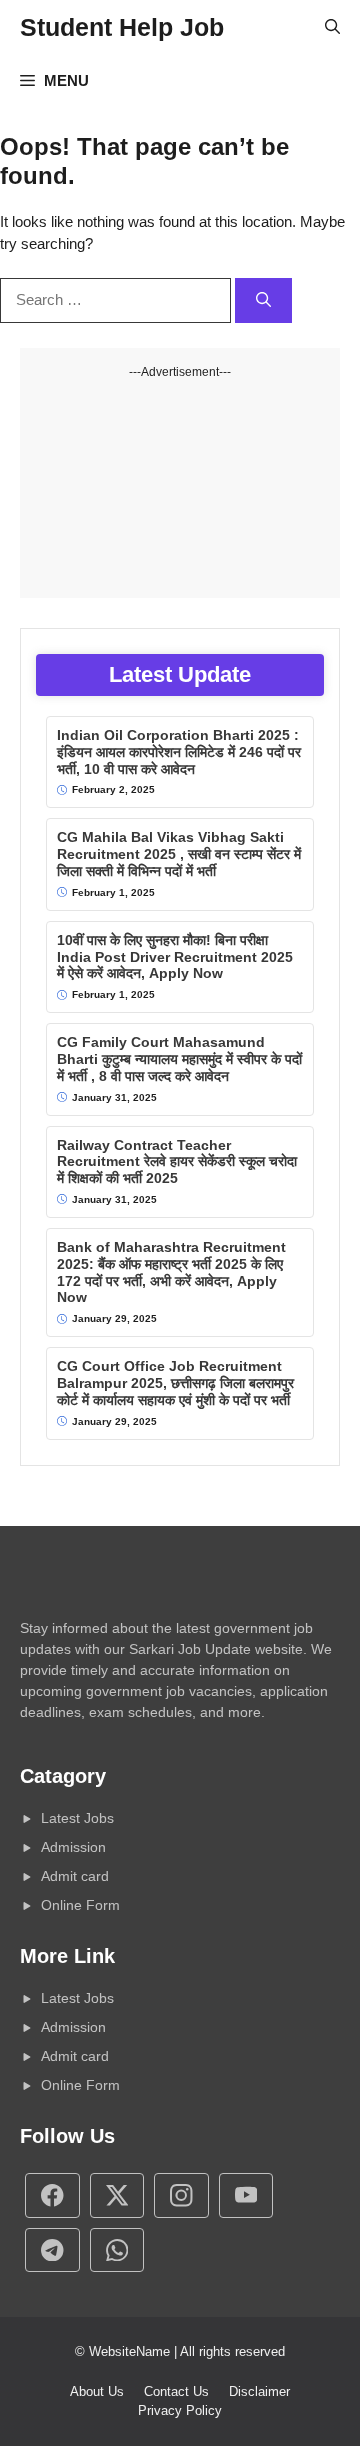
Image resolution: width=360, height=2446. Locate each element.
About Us (97, 2391)
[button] (332, 27)
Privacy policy (180, 2410)
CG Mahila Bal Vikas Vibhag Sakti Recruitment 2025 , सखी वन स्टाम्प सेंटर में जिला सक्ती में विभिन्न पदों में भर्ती (179, 854)
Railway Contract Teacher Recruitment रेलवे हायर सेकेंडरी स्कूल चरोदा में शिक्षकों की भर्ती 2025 (177, 1162)
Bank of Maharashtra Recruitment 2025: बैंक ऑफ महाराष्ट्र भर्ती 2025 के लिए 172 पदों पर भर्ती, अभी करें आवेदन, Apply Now (171, 1272)
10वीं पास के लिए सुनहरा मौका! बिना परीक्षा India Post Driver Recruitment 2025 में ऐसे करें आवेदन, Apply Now (175, 957)
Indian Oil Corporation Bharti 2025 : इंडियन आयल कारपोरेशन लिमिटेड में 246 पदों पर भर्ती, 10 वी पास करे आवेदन (179, 752)
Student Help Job (122, 27)
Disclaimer (259, 2391)
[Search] (263, 300)
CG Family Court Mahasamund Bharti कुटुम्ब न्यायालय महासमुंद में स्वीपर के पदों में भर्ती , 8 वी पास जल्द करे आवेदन (179, 1059)
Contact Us (176, 2391)
